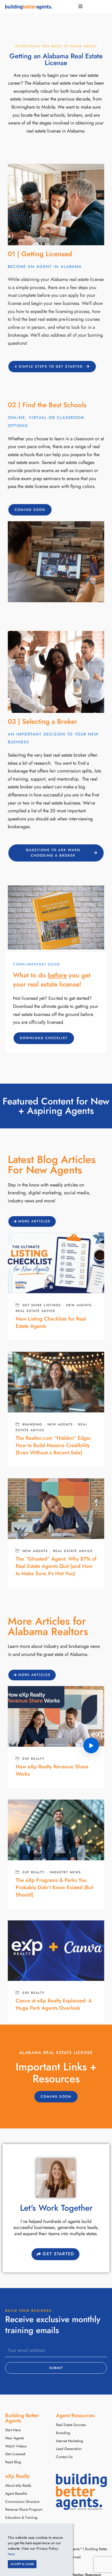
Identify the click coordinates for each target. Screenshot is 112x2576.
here (11, 2554)
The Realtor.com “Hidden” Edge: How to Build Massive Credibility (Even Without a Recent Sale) (53, 1445)
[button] (30, 510)
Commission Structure (22, 2502)
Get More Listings (42, 1305)
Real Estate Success (71, 2425)
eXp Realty (33, 1759)
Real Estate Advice (36, 1311)
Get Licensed (15, 2454)
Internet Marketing (70, 2441)
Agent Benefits (16, 2494)
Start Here (13, 2430)
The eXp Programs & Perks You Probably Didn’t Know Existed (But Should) (54, 1887)
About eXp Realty (18, 2486)
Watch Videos (16, 2446)
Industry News (65, 1872)
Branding (32, 1424)
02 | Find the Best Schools (47, 405)
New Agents (79, 1305)
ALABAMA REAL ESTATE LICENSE (56, 2053)
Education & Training (21, 2518)
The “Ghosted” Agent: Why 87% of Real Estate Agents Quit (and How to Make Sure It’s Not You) (56, 1566)
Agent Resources (75, 2415)
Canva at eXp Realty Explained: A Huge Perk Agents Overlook (54, 2004)
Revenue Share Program (24, 2509)
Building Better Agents (22, 2418)
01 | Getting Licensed (40, 254)
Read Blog (13, 2462)
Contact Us (64, 2457)
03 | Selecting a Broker (43, 721)
